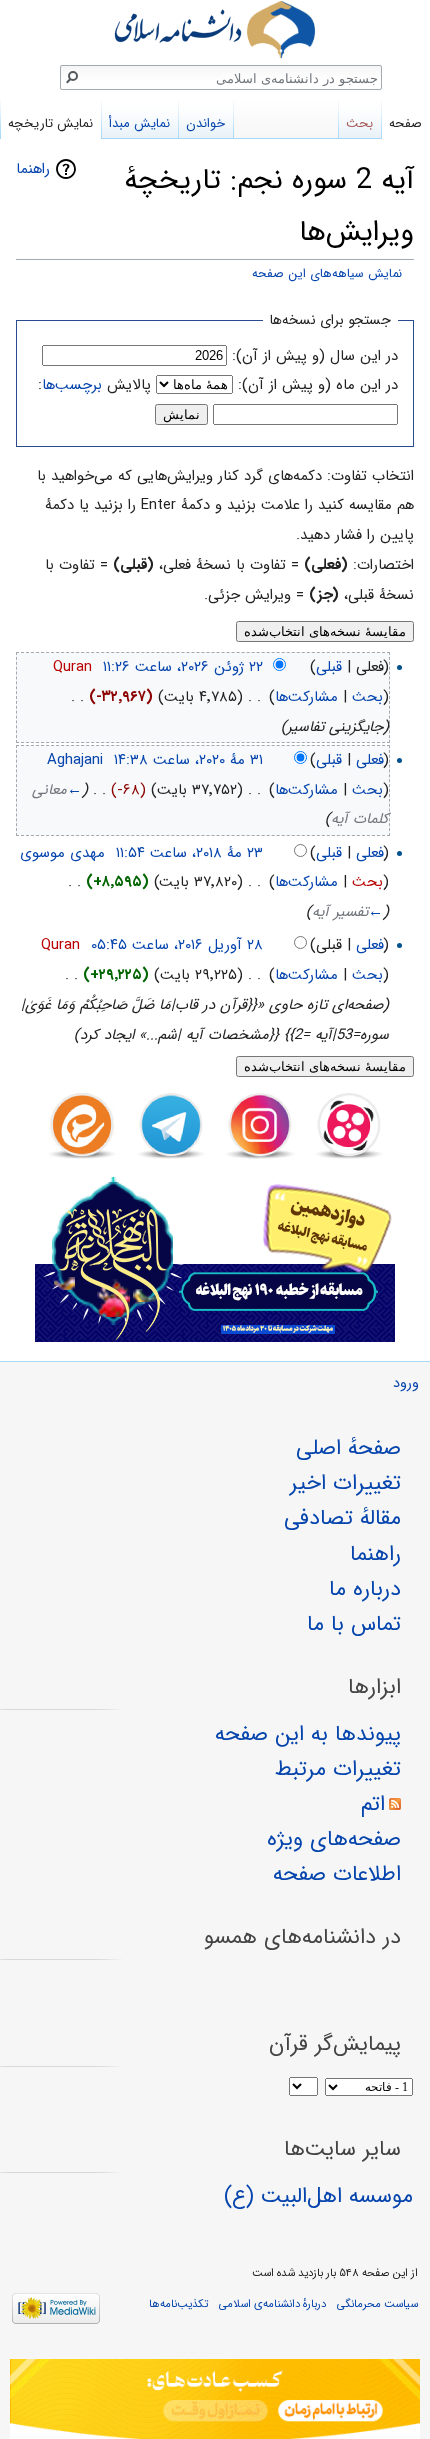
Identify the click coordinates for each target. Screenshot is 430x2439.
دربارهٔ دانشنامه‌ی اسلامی (272, 2304)
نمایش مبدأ (139, 123)
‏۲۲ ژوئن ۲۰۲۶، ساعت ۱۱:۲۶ (183, 667)
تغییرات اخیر (345, 1483)
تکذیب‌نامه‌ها (178, 2304)
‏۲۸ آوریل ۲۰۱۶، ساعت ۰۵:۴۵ (177, 945)
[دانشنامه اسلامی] (215, 29)
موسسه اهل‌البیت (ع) (318, 2196)
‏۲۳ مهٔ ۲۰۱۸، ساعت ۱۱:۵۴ (189, 853)
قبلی (329, 667)
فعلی (370, 760)
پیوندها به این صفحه (308, 1734)
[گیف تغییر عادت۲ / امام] (215, 2399)
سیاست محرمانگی (377, 2304)
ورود (406, 1383)
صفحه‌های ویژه (334, 1839)
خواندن (205, 123)
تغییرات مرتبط (338, 1769)
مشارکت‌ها (306, 697)
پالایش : (94, 385)
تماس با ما (354, 1624)
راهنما (33, 169)
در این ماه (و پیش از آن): (318, 385)
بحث (367, 697)
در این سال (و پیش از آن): (315, 356)
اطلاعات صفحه (337, 1874)
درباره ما (365, 1589)
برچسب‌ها (72, 385)
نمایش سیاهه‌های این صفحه (327, 274)
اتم (373, 1804)
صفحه (405, 123)
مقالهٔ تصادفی (342, 1518)
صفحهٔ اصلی (348, 1448)
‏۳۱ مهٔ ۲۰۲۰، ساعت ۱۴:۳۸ (188, 760)
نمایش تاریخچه (50, 123)
